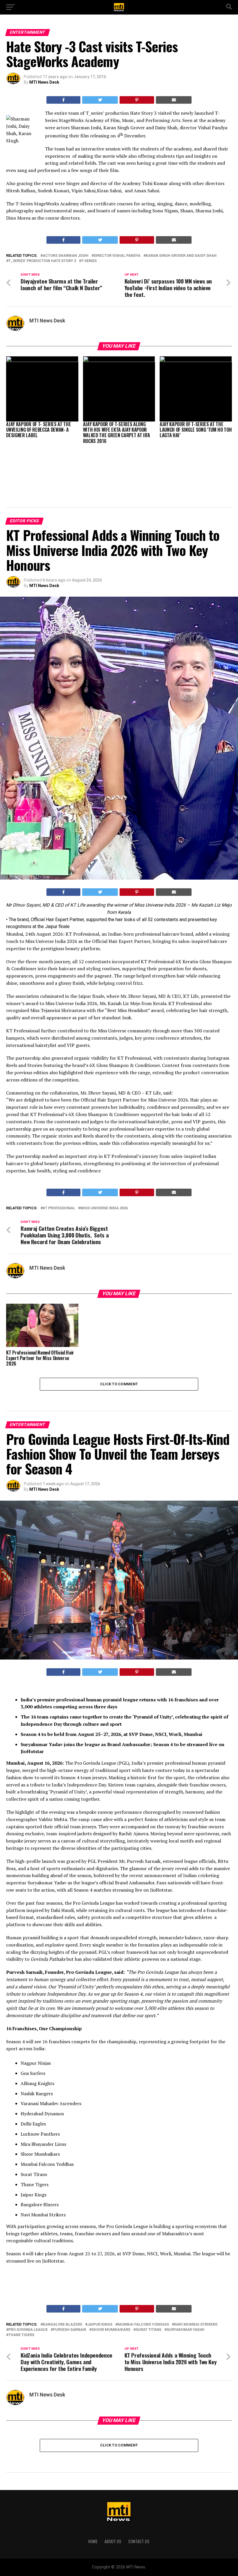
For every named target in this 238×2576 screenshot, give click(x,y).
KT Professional (59, 1208)
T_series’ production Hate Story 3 (42, 261)
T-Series (89, 261)
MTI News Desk (44, 82)
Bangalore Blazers (62, 2325)
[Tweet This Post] (100, 100)
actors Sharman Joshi (66, 256)
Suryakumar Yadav (185, 2330)
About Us (113, 2541)
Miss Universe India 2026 (104, 1208)
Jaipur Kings (100, 2325)
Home (93, 2541)
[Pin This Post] (137, 100)
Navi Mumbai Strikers (196, 2325)
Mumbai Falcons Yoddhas (143, 2325)
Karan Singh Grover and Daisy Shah (181, 256)
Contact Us (139, 2541)
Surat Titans (148, 2330)
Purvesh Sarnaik (70, 2330)
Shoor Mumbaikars (111, 2330)
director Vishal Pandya (117, 256)
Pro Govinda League (28, 2330)
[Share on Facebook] (64, 100)
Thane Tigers (21, 2335)
